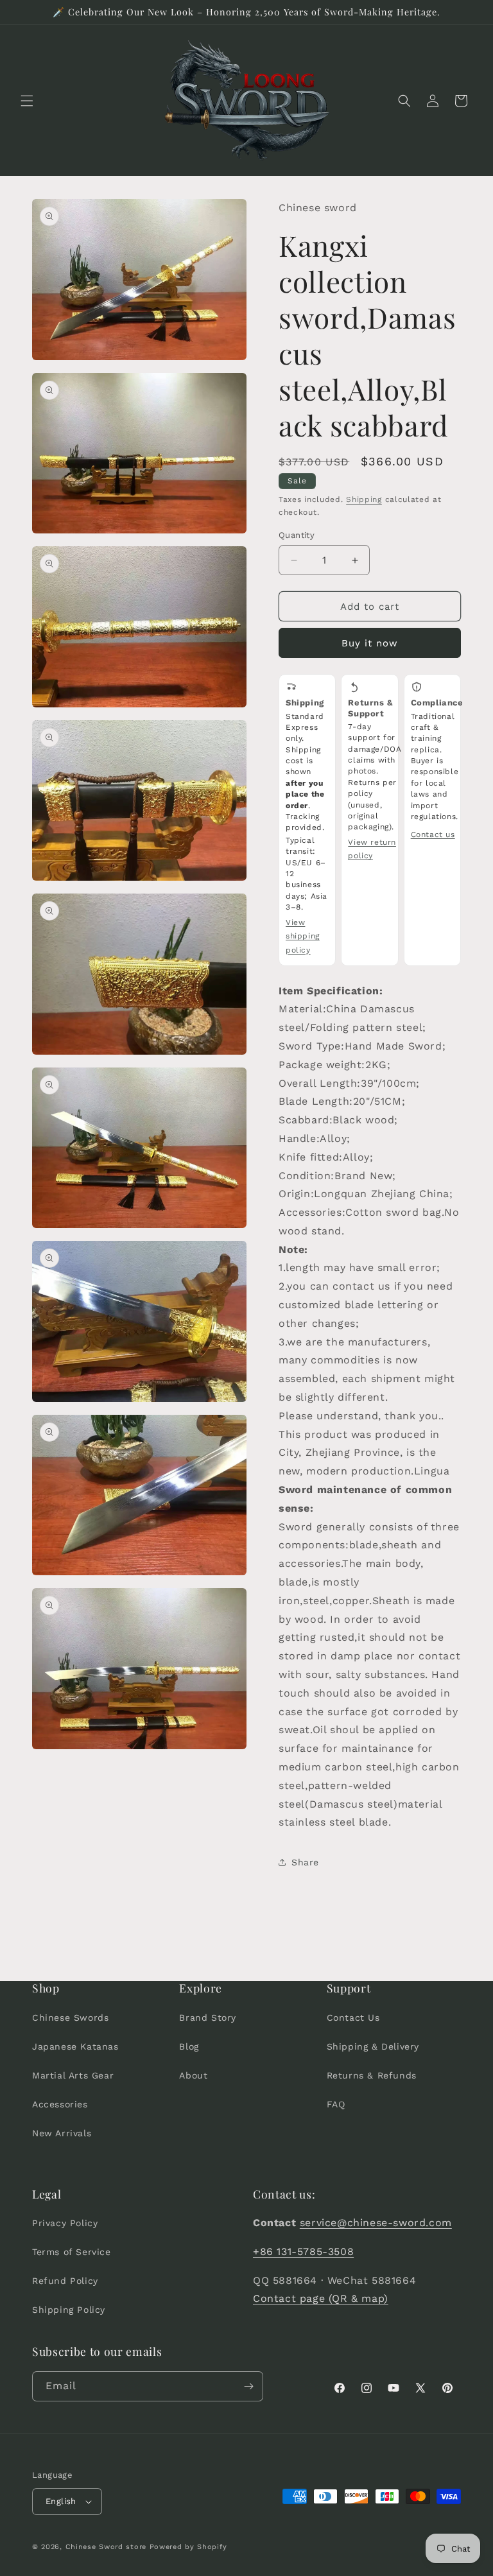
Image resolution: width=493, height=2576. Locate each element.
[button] (27, 101)
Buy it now (370, 643)
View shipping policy (303, 936)
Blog (189, 2046)
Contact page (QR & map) (321, 2298)
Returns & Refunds (372, 2075)
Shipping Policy (69, 2310)
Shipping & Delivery (373, 2046)
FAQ (336, 2104)
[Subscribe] (248, 2386)
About (193, 2075)
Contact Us (353, 2018)
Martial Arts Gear (73, 2075)
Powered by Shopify (188, 2547)
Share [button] (305, 1862)
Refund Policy (65, 2281)
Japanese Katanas (75, 2046)
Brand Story (208, 2018)
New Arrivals (62, 2133)
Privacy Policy (65, 2223)
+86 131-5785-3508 (303, 2252)
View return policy (372, 849)
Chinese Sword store (106, 2547)
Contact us (433, 834)
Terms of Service (72, 2252)
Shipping (364, 499)
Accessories (60, 2104)
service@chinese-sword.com (376, 2223)
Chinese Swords (70, 2018)
